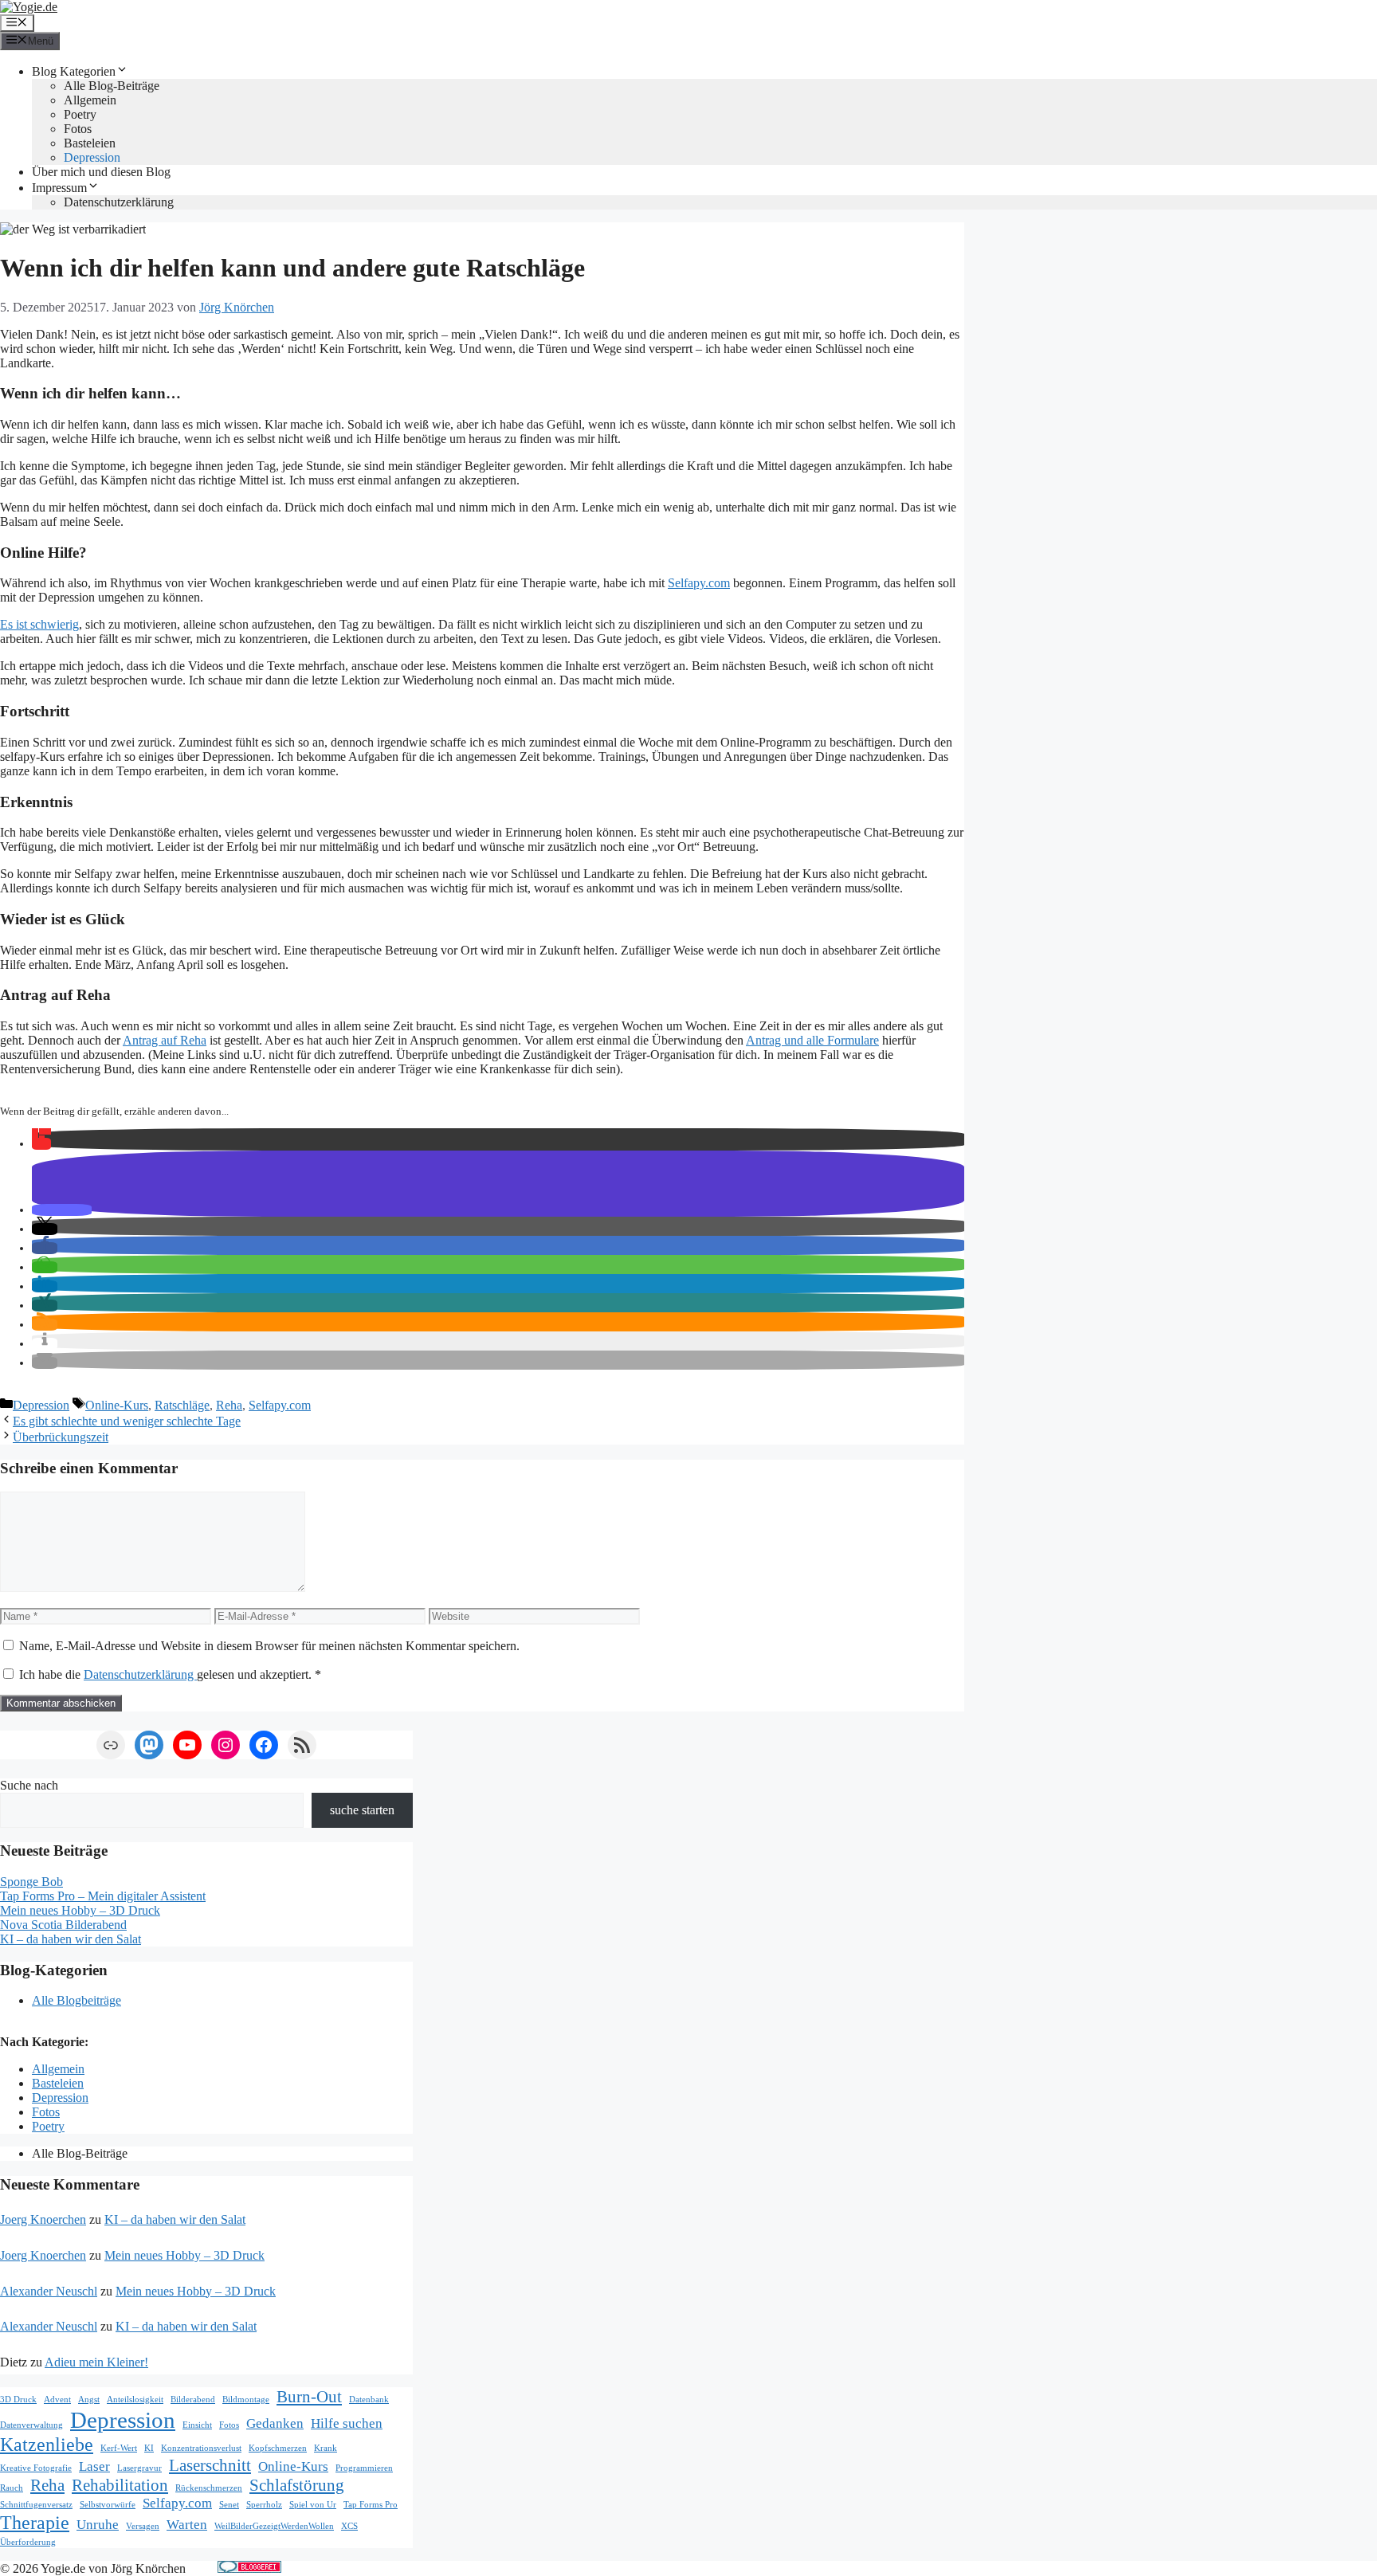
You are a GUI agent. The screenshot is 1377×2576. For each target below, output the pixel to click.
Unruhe (98, 2525)
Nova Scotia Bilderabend (63, 1925)
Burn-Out (309, 2397)
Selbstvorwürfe (108, 2505)
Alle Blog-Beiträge (112, 86)
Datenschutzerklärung (119, 202)
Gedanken (275, 2423)
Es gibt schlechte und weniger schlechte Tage (127, 1421)
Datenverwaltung (31, 2425)
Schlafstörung (297, 2485)
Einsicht (197, 2425)
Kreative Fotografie (36, 2468)
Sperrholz (264, 2505)
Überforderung (28, 2542)
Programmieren (364, 2468)
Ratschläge (182, 1405)
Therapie (35, 2522)
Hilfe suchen (347, 2423)
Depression (92, 157)
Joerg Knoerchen (43, 2219)
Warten (187, 2525)
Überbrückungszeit (61, 1437)
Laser (94, 2466)
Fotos (78, 129)
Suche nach (29, 1785)
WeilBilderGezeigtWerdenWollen (274, 2526)
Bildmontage (246, 2400)
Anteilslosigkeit (135, 2400)
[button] (41, 1144)
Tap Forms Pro (371, 2505)
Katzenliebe (47, 2444)
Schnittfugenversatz (36, 2505)
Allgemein (90, 100)
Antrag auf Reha (165, 1040)
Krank (326, 2448)
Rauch (12, 2488)
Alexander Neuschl (49, 2291)
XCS (349, 2526)
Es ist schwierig (39, 624)
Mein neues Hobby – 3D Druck (80, 1910)
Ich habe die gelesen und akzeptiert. (170, 1674)
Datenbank (369, 2400)
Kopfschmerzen (278, 2448)
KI (149, 2448)
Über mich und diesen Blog (101, 172)
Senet (229, 2505)
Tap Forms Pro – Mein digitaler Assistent (103, 1896)
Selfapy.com (699, 583)
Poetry (80, 114)
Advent (57, 2400)
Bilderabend (193, 2400)
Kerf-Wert (119, 2448)
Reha (229, 1405)
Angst (89, 2400)
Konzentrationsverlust (201, 2448)
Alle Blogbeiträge (76, 2000)
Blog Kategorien (74, 71)
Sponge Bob (31, 1882)
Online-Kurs (117, 1405)
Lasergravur (139, 2468)
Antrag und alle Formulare (812, 1040)
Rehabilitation (120, 2485)
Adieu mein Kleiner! (96, 2362)
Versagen (143, 2526)
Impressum (59, 188)
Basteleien (90, 143)
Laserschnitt (210, 2465)
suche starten (362, 1810)
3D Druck (18, 2400)
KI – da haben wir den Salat (71, 1939)
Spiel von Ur (313, 2505)
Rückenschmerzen (209, 2488)
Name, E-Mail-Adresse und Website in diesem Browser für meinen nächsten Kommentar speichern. (269, 1646)
